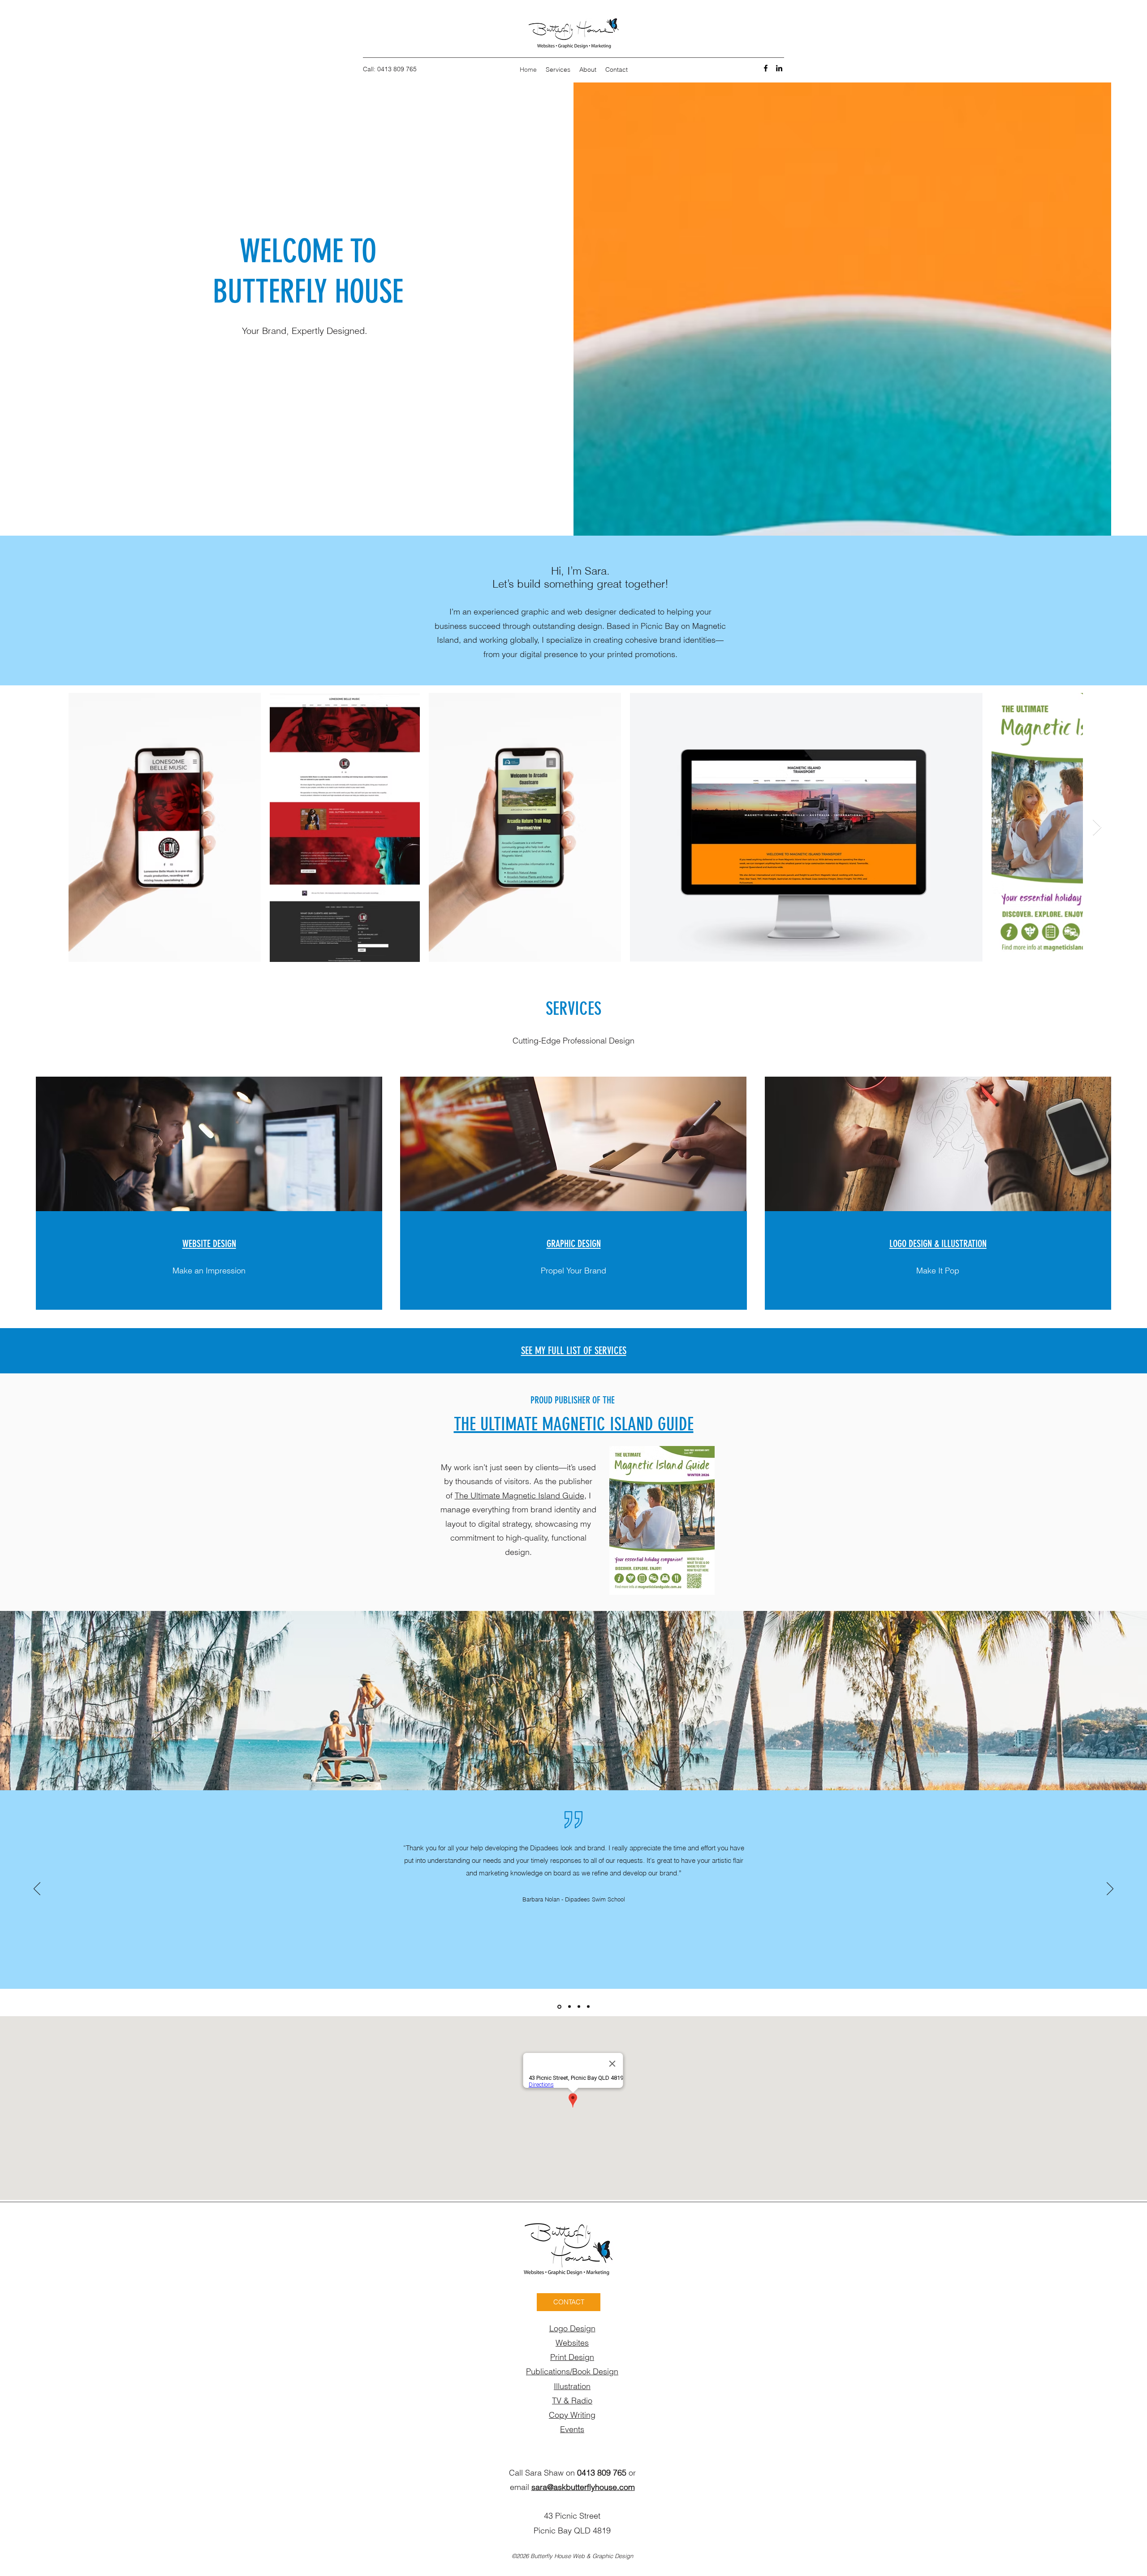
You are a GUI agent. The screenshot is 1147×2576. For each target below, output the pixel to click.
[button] (569, 2302)
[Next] (1110, 1889)
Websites (572, 2343)
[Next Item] (1097, 828)
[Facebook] (766, 68)
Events (572, 2429)
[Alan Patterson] (569, 2007)
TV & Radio (572, 2401)
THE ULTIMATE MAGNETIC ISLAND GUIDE (574, 1424)
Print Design (572, 2357)
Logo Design (572, 2328)
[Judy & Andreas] (579, 2007)
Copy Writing (572, 2415)
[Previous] (37, 1889)
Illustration (572, 2386)
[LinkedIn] (779, 68)
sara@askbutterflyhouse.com (583, 2487)
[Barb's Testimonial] (559, 2007)
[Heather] (588, 2007)
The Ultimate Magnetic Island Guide (520, 1496)
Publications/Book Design (572, 2371)
